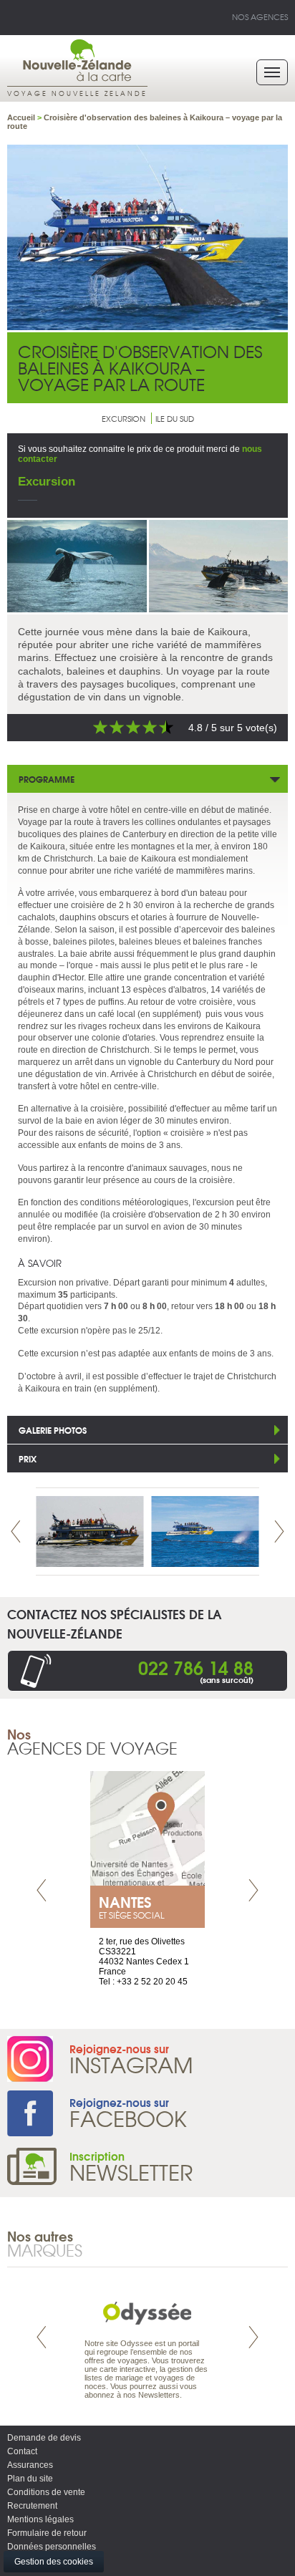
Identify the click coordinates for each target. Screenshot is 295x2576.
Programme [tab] (47, 779)
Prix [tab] (28, 1458)
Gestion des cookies (54, 2562)
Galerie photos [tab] (53, 1430)
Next (279, 1531)
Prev (16, 1531)
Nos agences (260, 16)
